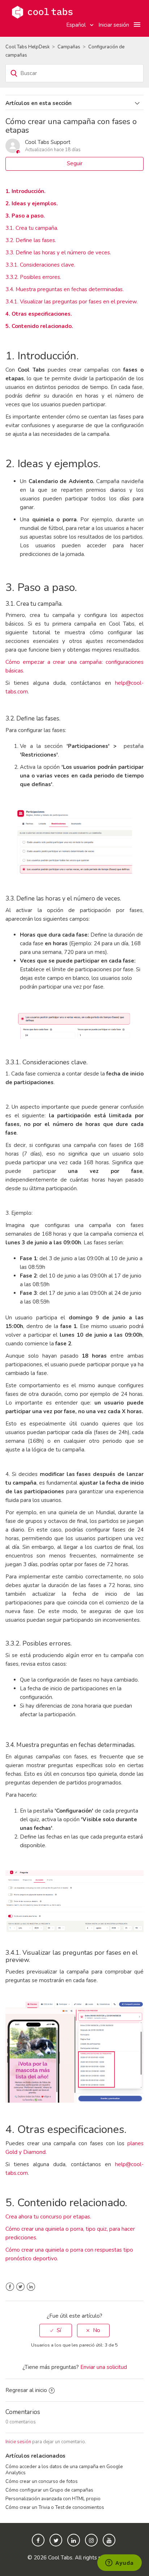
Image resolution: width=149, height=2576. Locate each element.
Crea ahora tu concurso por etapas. (48, 2217)
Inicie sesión (18, 2442)
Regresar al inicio (26, 2390)
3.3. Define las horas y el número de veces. (58, 253)
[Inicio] (42, 12)
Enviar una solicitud (104, 2367)
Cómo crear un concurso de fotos (42, 2481)
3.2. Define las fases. (31, 240)
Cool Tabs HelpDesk (27, 47)
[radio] (56, 2330)
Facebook (10, 2287)
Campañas (69, 47)
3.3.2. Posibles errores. (33, 277)
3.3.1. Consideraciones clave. (40, 265)
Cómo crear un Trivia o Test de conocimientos (55, 2507)
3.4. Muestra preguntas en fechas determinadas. (65, 289)
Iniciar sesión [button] (114, 25)
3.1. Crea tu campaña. (32, 228)
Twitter (20, 2287)
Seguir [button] (75, 163)
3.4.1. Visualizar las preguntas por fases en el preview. (72, 302)
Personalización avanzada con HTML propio (53, 2499)
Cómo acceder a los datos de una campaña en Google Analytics (64, 2469)
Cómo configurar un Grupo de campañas (49, 2490)
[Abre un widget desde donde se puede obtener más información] (120, 2563)
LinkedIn (31, 2287)
